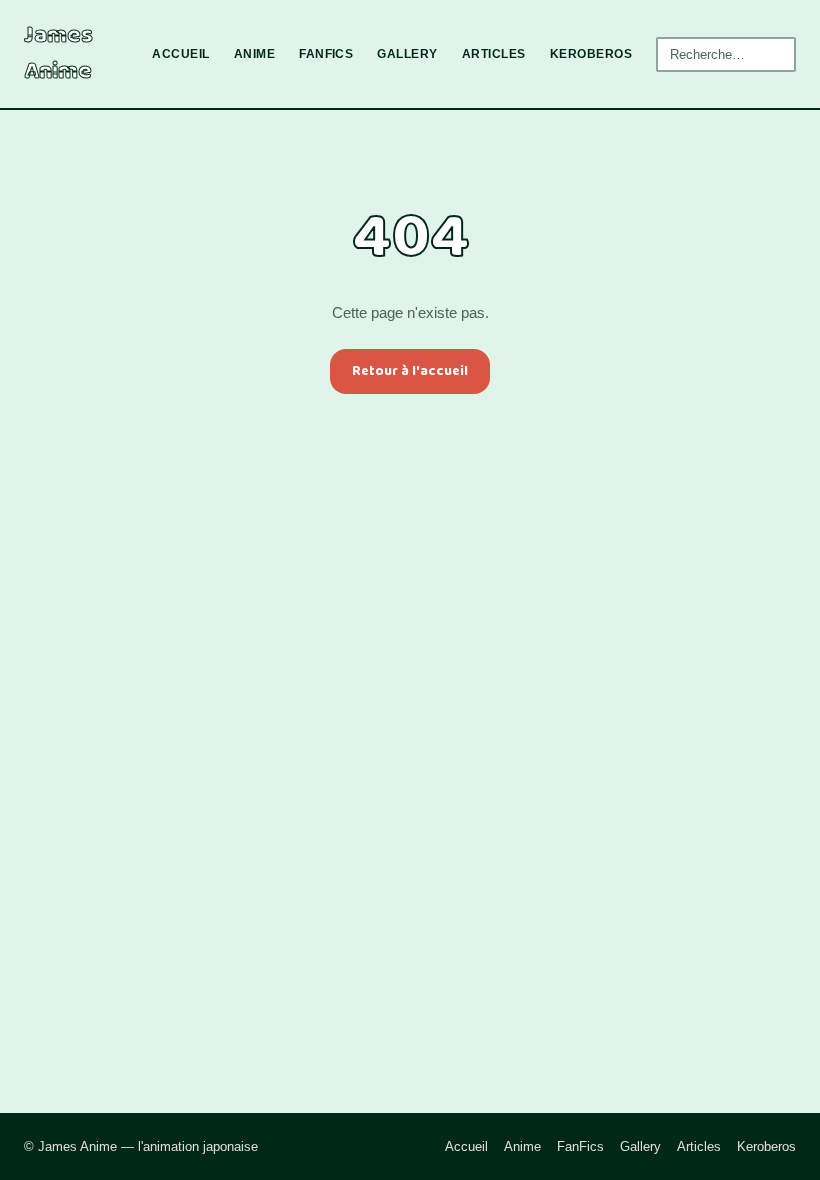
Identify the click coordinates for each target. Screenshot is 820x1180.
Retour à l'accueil (410, 371)
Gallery (407, 54)
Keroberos (591, 54)
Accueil (180, 54)
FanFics (326, 54)
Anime (254, 54)
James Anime (58, 54)
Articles (494, 54)
